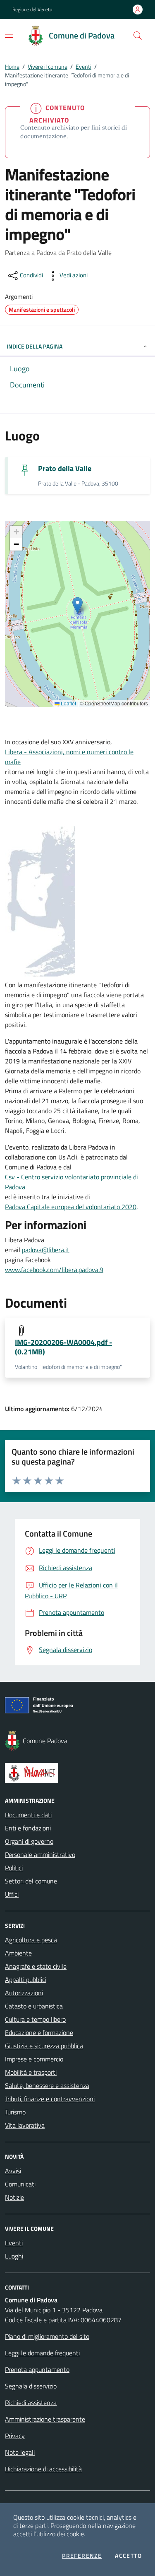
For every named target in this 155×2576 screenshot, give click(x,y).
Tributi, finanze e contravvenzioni (50, 2099)
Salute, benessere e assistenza (47, 2085)
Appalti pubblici (26, 1980)
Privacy (15, 2436)
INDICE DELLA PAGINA (35, 346)
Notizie (14, 2197)
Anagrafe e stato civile (36, 1966)
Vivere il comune (48, 66)
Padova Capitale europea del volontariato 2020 (71, 1207)
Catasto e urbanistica (34, 2006)
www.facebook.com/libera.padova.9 (54, 1270)
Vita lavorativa (25, 2125)
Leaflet (68, 703)
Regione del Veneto (32, 10)
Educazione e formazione (39, 2032)
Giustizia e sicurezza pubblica (44, 2046)
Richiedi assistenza (31, 2403)
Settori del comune (31, 1881)
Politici (14, 1868)
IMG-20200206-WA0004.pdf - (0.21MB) (63, 1347)
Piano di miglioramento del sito (47, 2336)
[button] (138, 36)
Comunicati (20, 2184)
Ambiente (18, 1953)
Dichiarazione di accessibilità (43, 2469)
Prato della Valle (65, 468)
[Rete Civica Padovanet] (77, 1773)
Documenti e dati (28, 1815)
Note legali (20, 2452)
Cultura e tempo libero (35, 2019)
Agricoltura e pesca (31, 1940)
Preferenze (82, 2556)
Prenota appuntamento (37, 2369)
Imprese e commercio (34, 2059)
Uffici (12, 1894)
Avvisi (13, 2171)
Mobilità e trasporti (31, 2072)
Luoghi (14, 2256)
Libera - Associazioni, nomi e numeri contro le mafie (69, 757)
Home (12, 66)
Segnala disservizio (31, 2386)
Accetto (128, 2556)
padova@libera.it (46, 1250)
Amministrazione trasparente (45, 2419)
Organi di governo (29, 1841)
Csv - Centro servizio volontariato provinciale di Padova (72, 1182)
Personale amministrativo (40, 1854)
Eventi (83, 66)
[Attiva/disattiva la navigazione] (9, 35)
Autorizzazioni (24, 1993)
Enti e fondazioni (28, 1828)
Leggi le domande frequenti (42, 2353)
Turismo (15, 2112)
